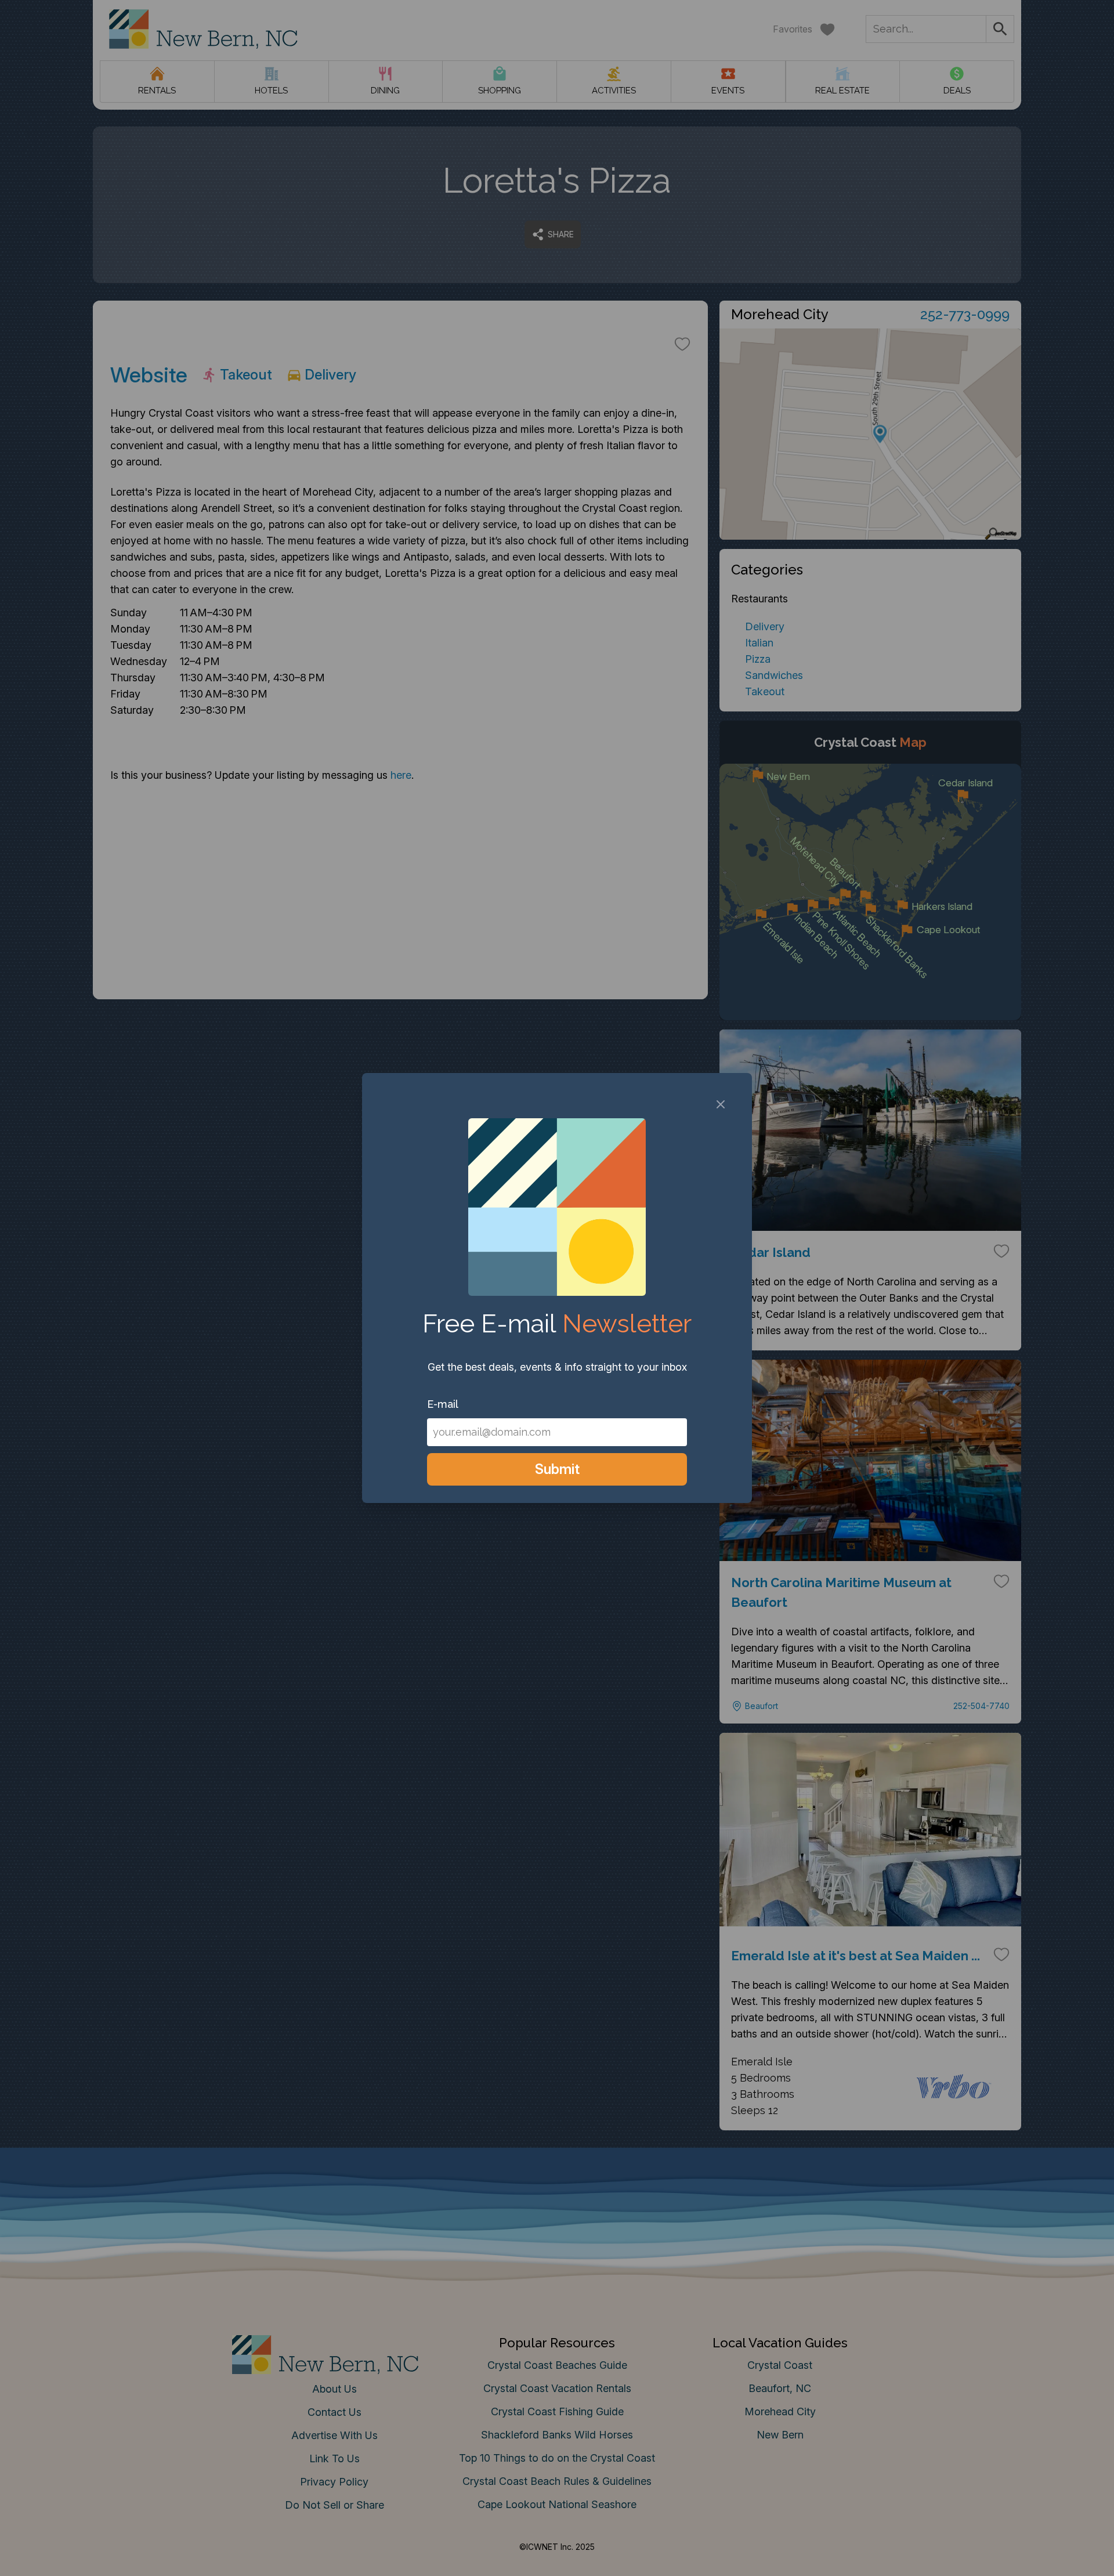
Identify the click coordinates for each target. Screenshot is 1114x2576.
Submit (557, 1469)
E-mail (443, 1404)
